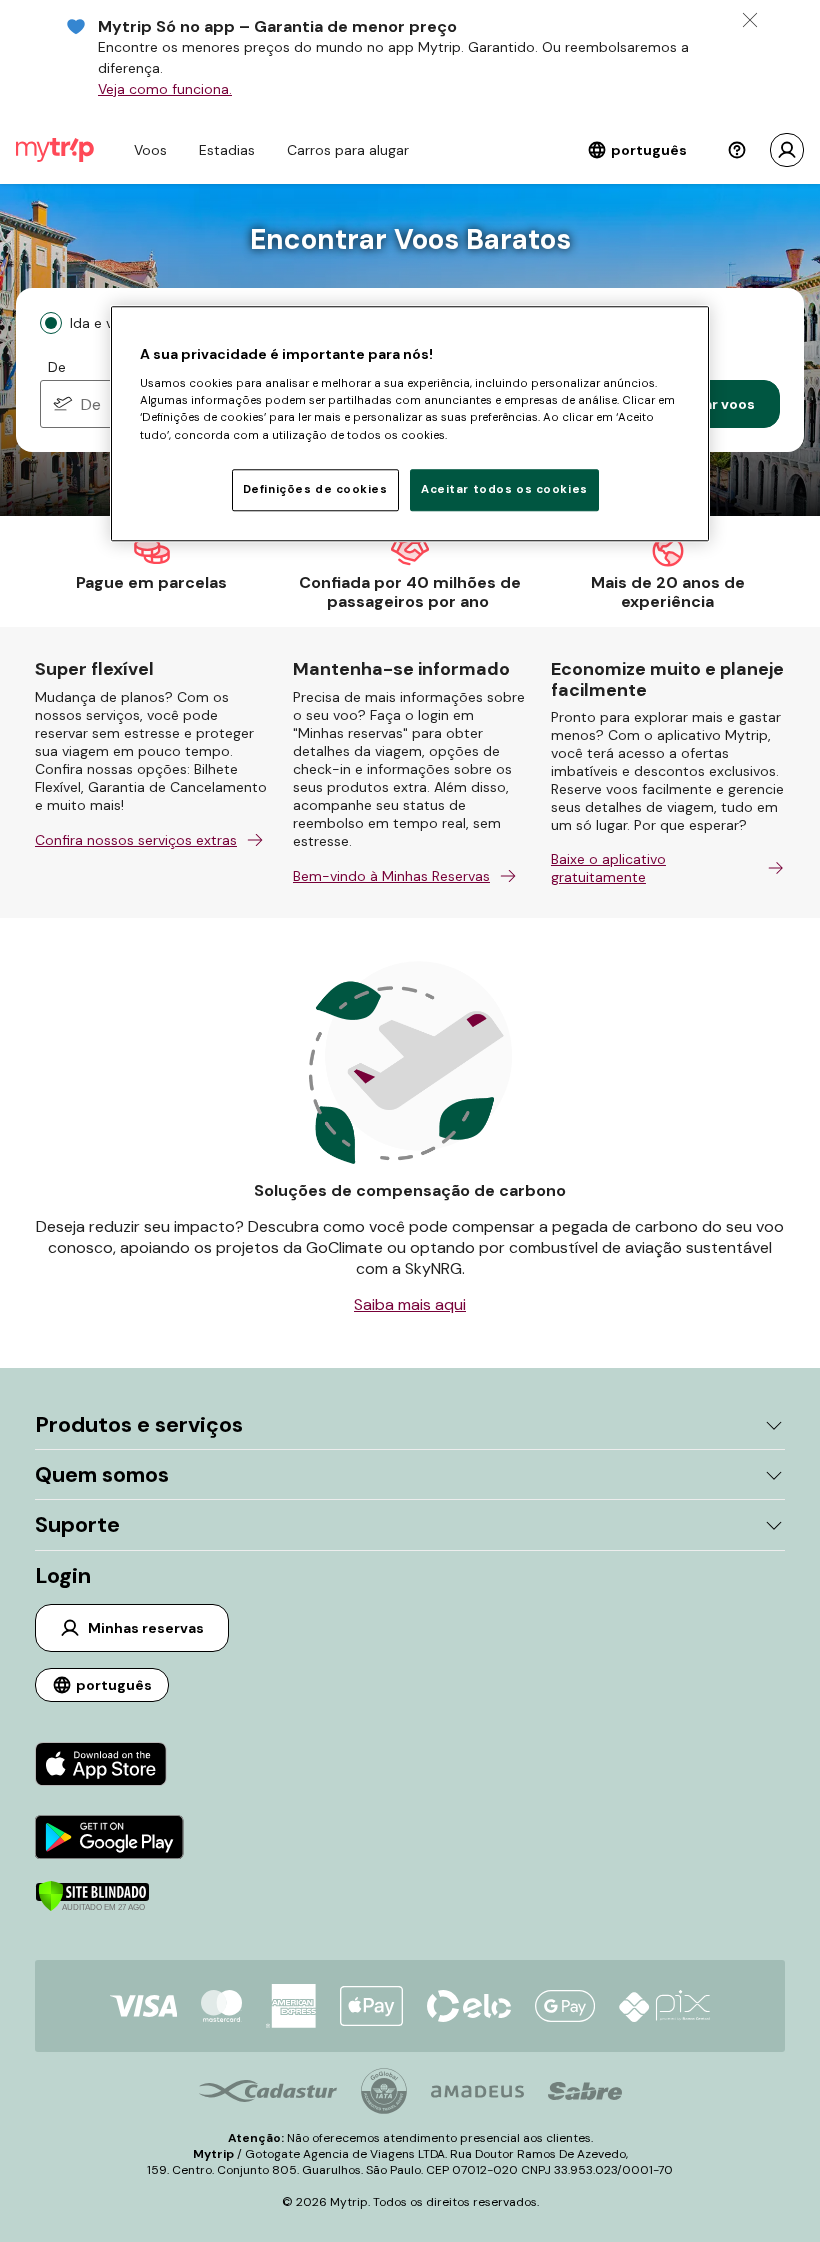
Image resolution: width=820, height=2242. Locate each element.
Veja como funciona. (165, 89)
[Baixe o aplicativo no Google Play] (109, 1839)
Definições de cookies (315, 489)
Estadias (227, 150)
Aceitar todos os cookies (504, 489)
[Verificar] (92, 1907)
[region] (410, 424)
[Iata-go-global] (384, 2091)
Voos (150, 150)
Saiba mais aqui (410, 1304)
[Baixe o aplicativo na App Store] (109, 1766)
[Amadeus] (477, 2091)
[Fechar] (750, 20)
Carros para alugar (348, 150)
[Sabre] (585, 2091)
